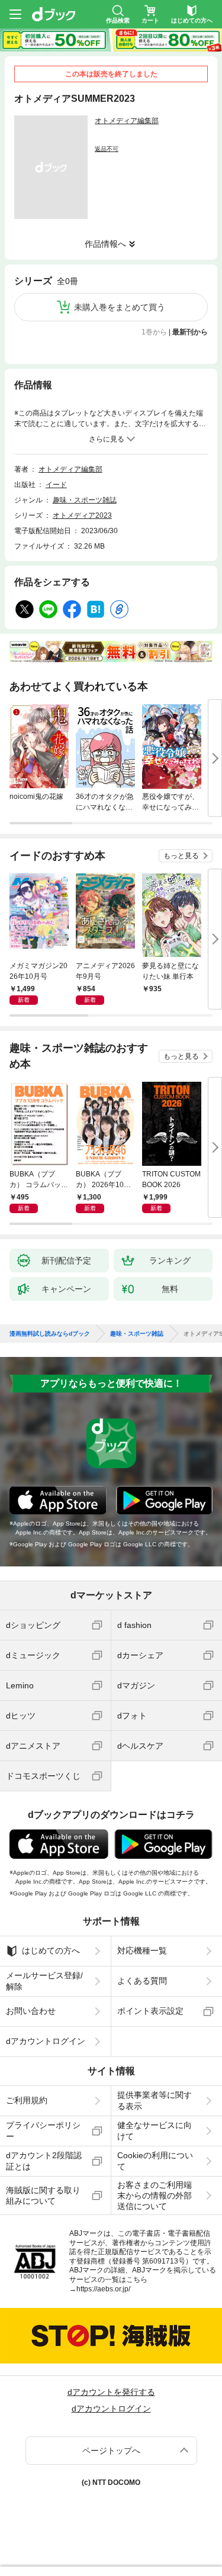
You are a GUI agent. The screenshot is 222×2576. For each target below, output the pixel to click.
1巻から (154, 332)
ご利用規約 (27, 2100)
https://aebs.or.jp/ (103, 2289)
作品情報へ (105, 244)
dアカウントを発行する (111, 2392)
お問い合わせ (31, 2011)
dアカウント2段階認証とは (44, 2161)
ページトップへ (111, 2451)
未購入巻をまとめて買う (120, 307)
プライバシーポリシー (43, 2130)
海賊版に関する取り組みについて (43, 2195)
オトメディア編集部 (127, 121)
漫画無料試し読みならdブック (50, 1334)
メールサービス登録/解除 (44, 1981)
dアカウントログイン (46, 2041)
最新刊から (190, 332)
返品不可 (107, 149)
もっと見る (181, 856)
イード (56, 485)
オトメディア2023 (82, 515)
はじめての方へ (51, 1950)
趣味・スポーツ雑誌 (85, 500)
